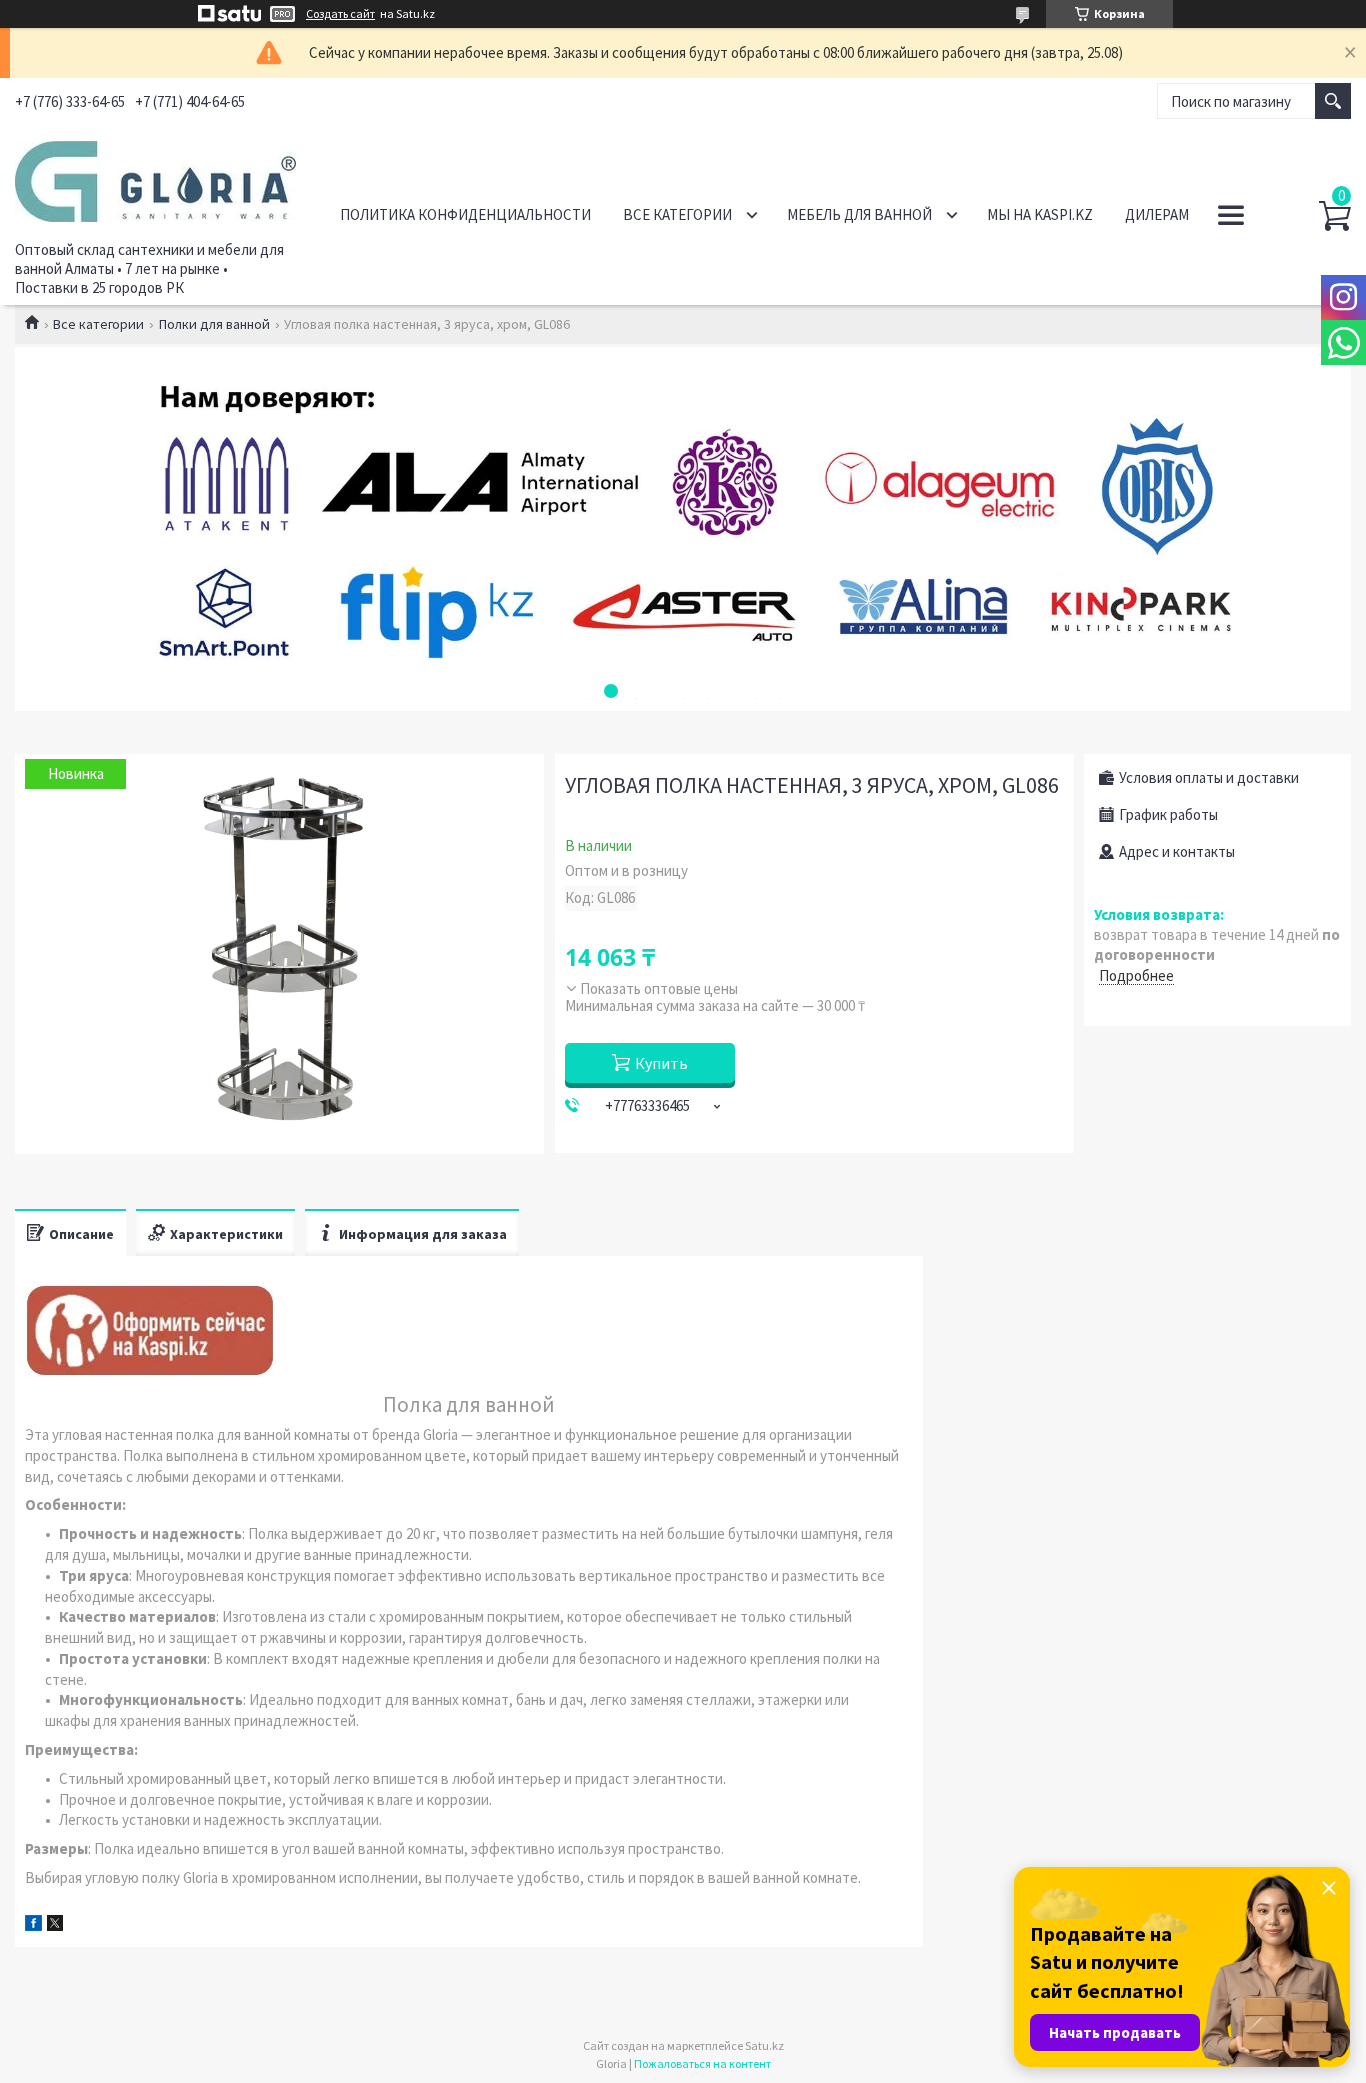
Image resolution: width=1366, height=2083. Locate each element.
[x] (55, 1925)
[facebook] (33, 1925)
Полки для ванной (214, 324)
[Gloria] (155, 178)
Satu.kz (764, 2045)
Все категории (677, 214)
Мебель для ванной (859, 214)
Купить (661, 1063)
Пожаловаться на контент (702, 2063)
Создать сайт (340, 14)
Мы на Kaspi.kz (1040, 214)
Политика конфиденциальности (465, 214)
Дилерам (1157, 214)
